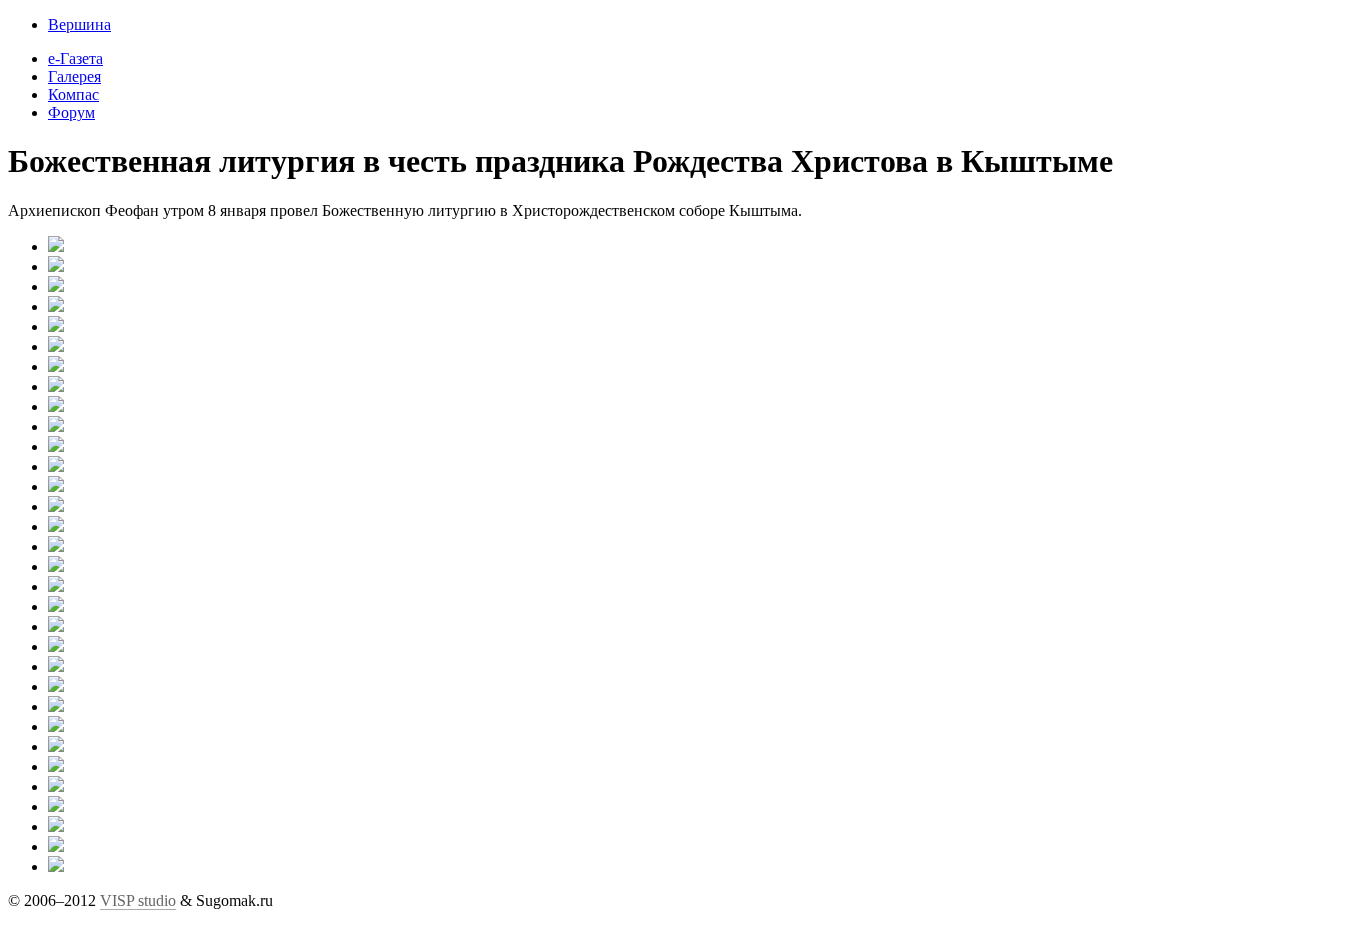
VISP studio (138, 900)
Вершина (79, 24)
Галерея (74, 76)
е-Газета (75, 58)
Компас (73, 94)
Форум (71, 112)
